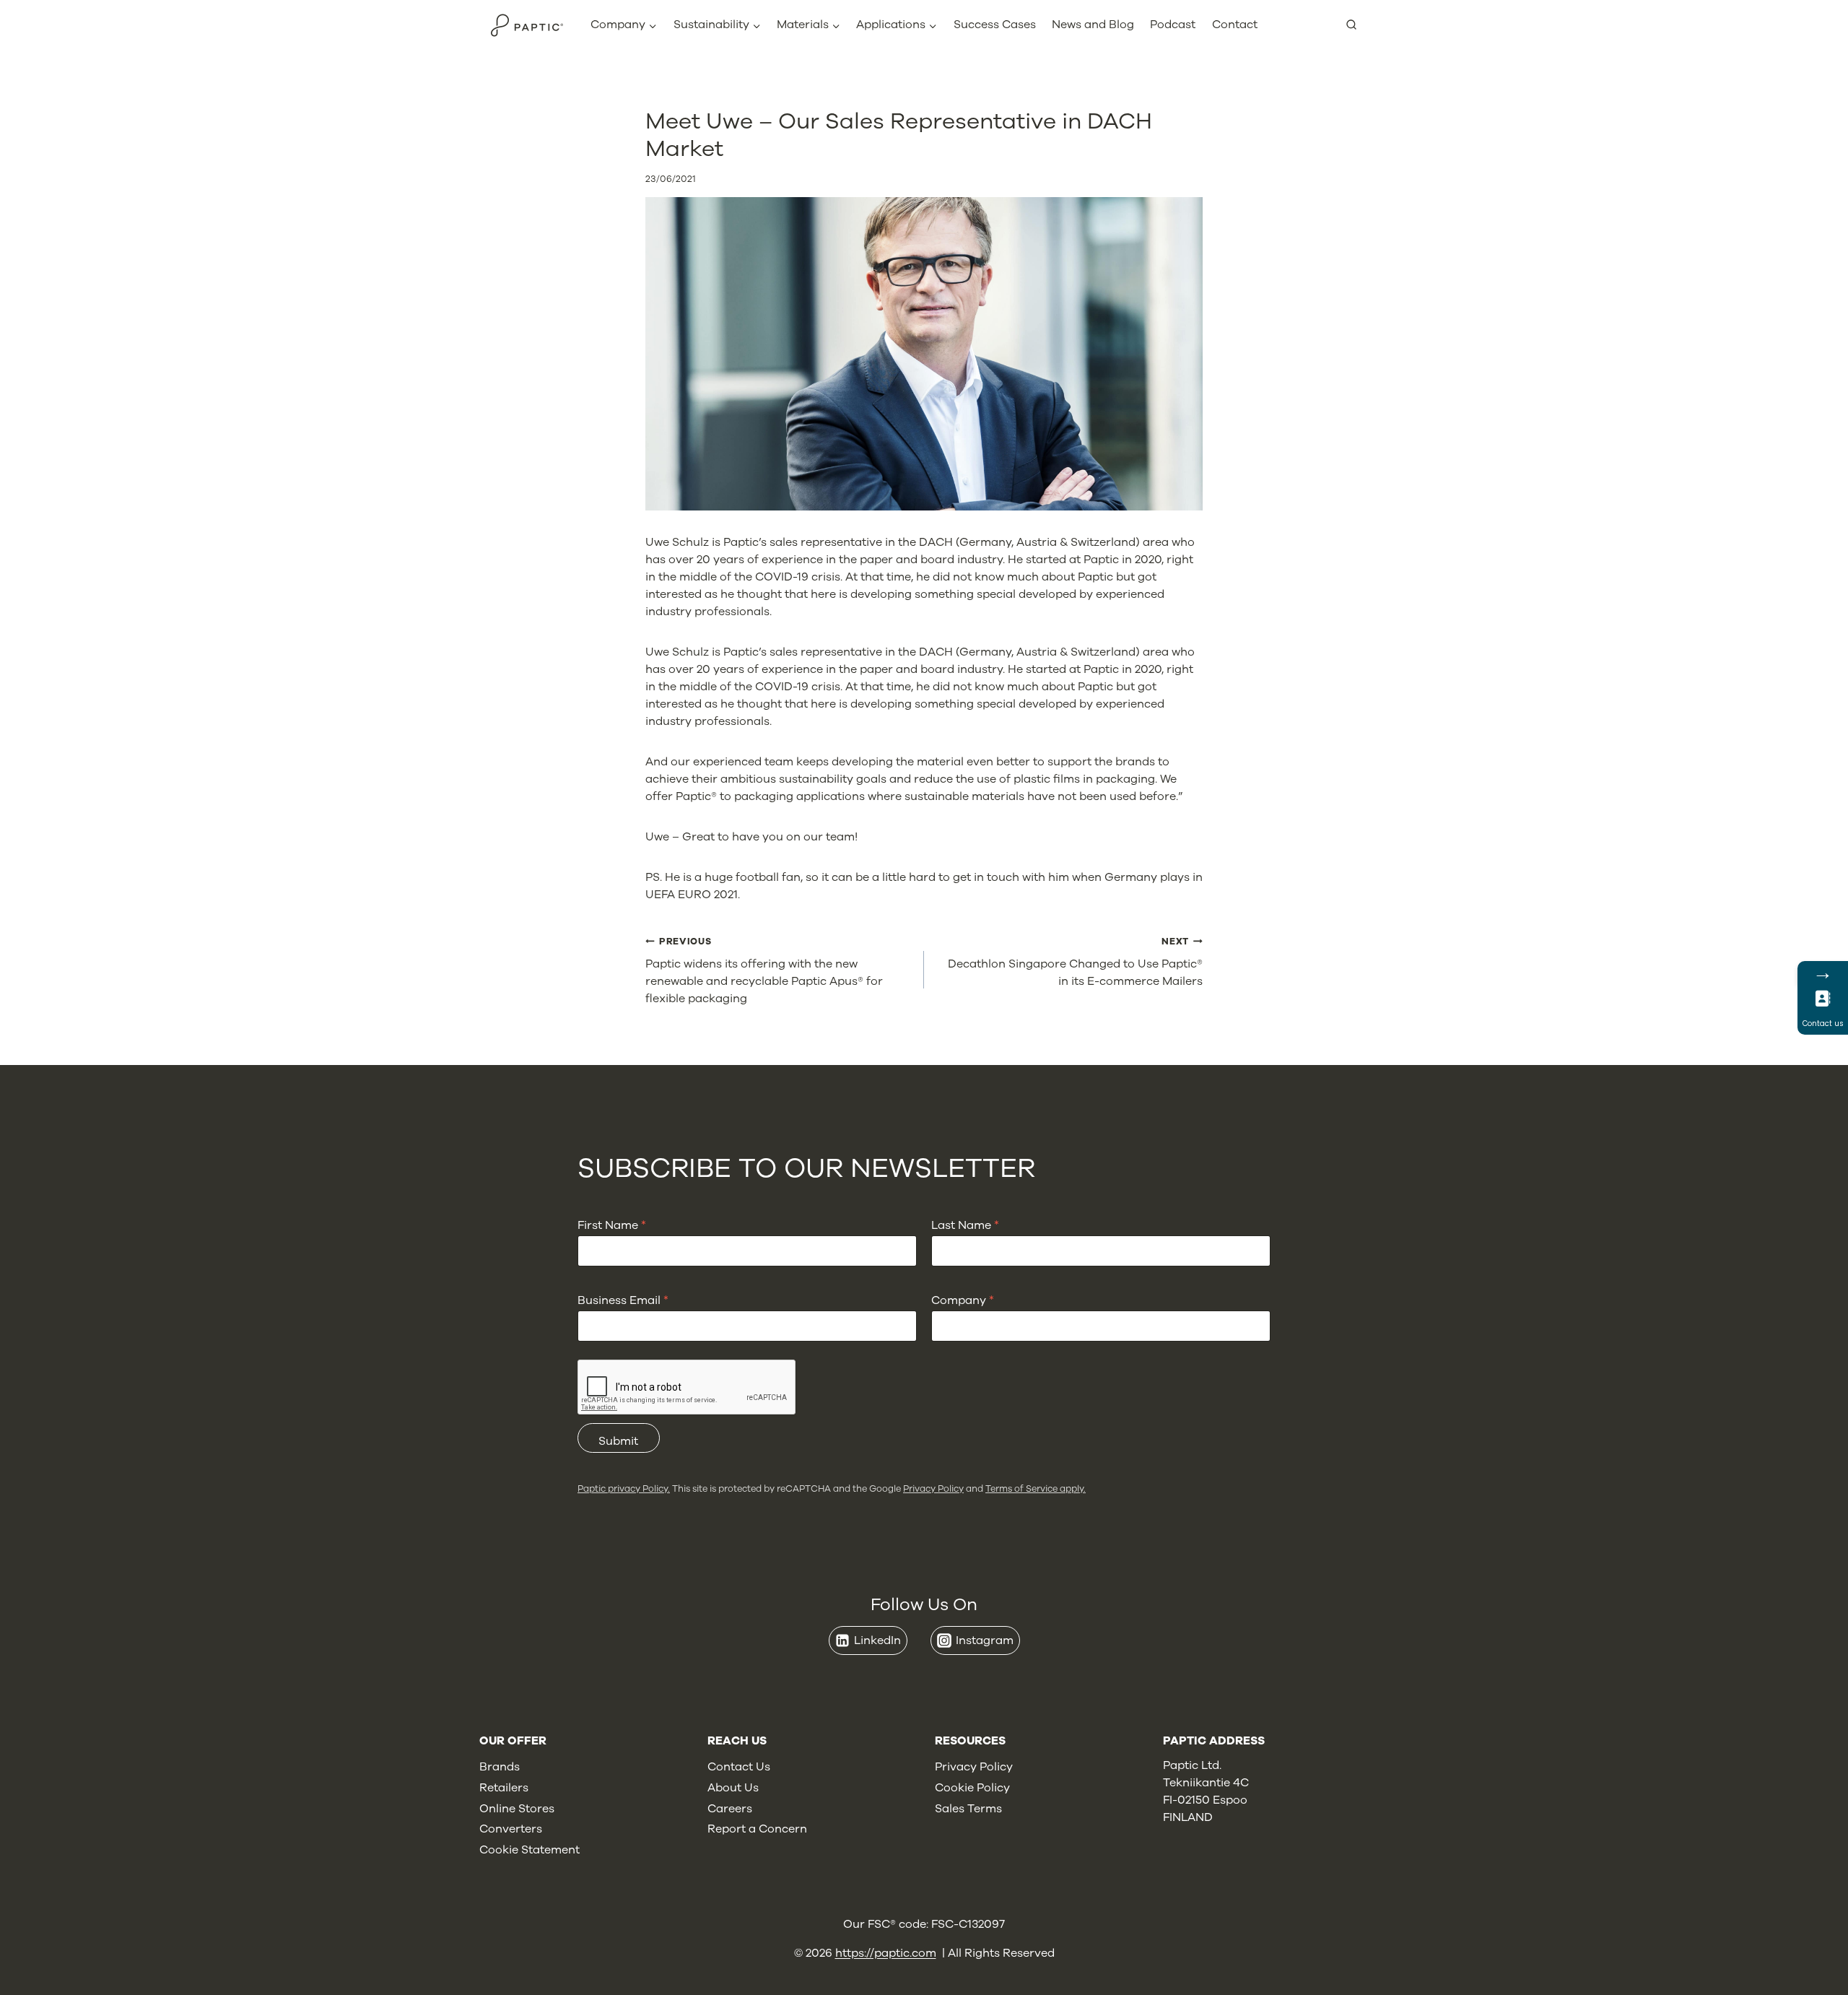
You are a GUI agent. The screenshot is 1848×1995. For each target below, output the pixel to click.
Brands (500, 1767)
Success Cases (995, 25)
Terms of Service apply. (1036, 1488)
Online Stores (517, 1809)
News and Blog (1093, 25)
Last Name (965, 1226)
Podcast (1173, 25)
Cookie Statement (529, 1850)
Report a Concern (757, 1829)
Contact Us (739, 1767)
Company (963, 1301)
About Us (733, 1788)
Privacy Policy (933, 1488)
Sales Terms (968, 1809)
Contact (1235, 25)
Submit (618, 1441)
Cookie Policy (972, 1788)
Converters (511, 1829)
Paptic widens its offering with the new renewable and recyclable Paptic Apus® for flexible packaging (764, 971)
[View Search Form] (1357, 25)
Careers (730, 1809)
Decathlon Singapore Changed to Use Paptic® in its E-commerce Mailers (1075, 962)
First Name (612, 1226)
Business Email (623, 1301)
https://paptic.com (886, 1953)
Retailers (504, 1788)
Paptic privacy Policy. (624, 1488)
